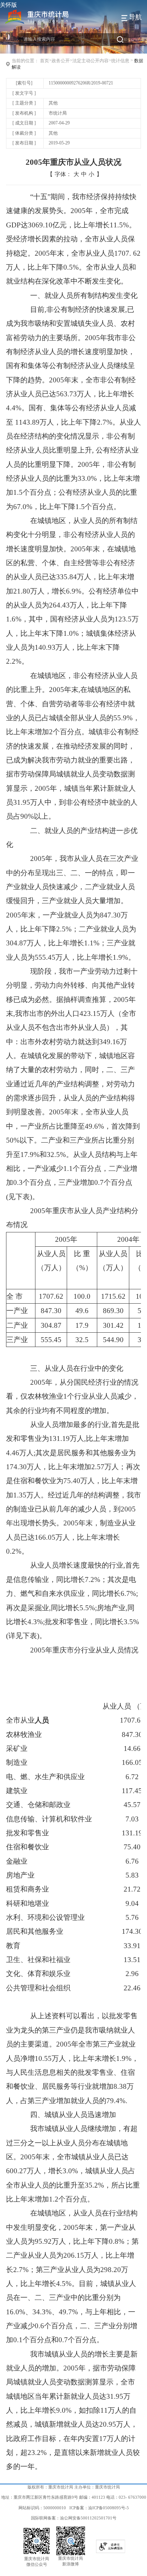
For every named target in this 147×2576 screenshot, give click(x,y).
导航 (135, 17)
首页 (44, 61)
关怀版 (8, 5)
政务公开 (61, 61)
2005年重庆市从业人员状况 (73, 162)
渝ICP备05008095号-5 (109, 2508)
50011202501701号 (99, 2518)
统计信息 (120, 61)
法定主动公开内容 (90, 61)
